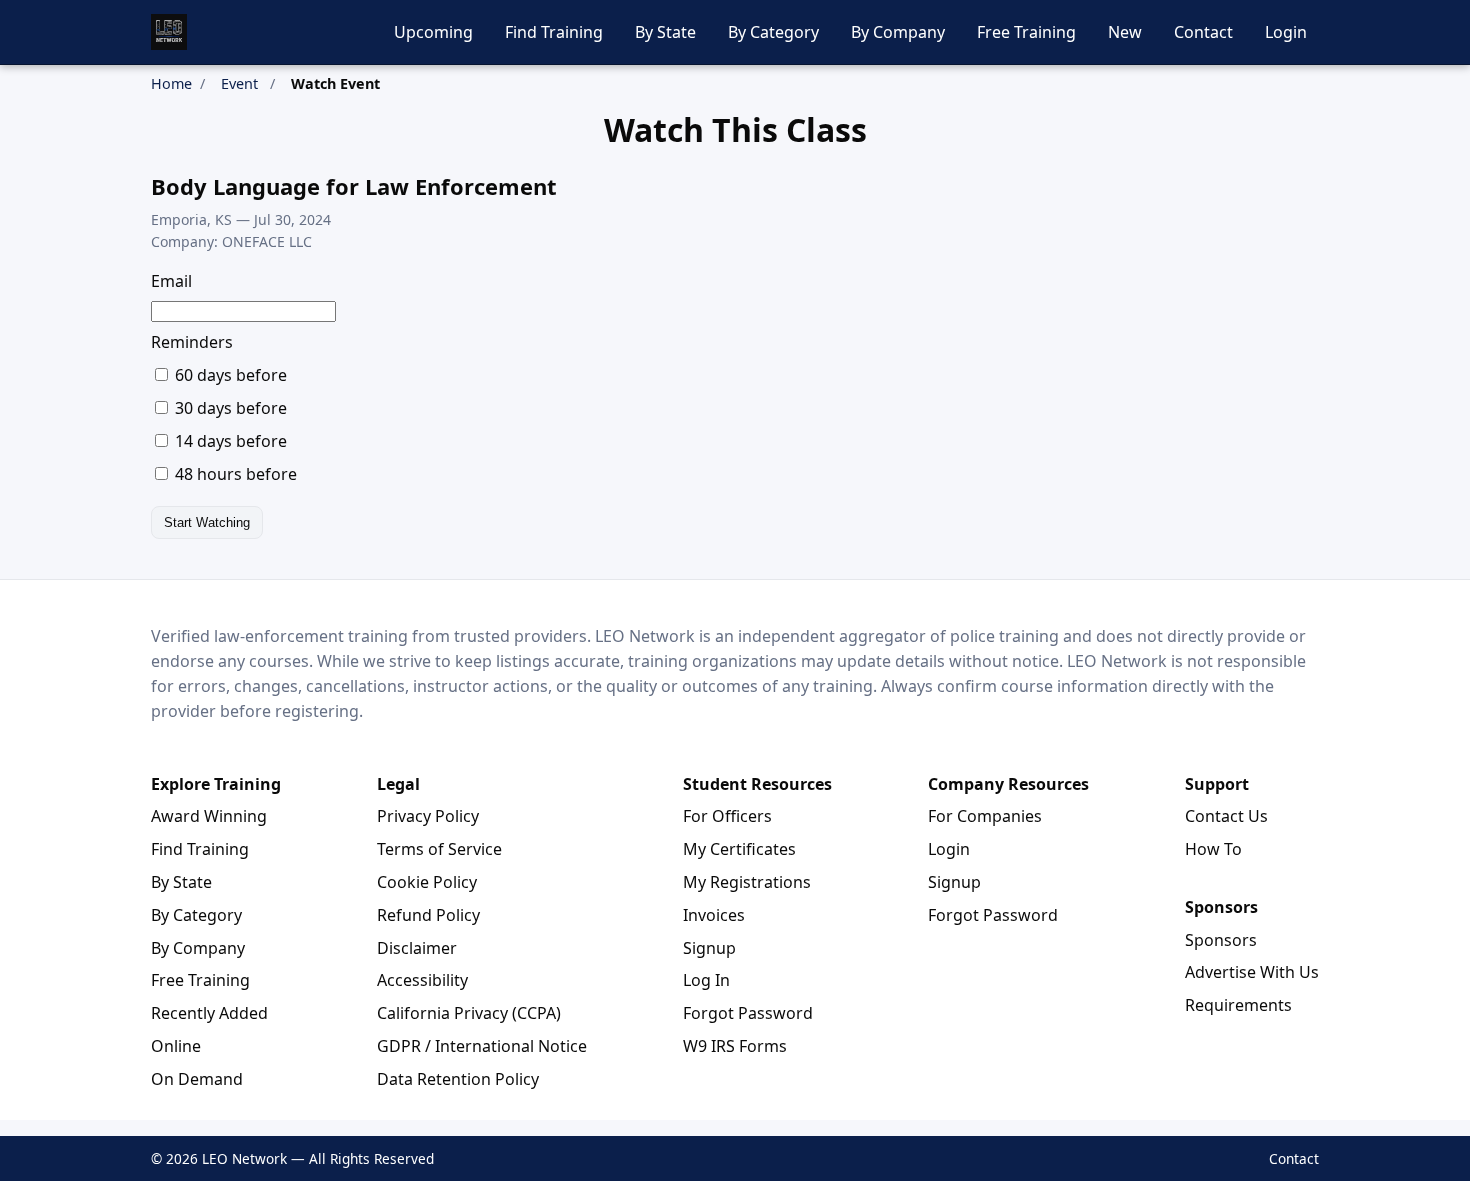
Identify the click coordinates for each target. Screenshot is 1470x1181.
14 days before (229, 441)
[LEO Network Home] (169, 32)
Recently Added (209, 1013)
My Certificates (739, 849)
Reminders (192, 342)
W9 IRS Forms (735, 1046)
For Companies (985, 816)
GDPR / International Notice (482, 1046)
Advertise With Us (1252, 972)
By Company (898, 32)
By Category (773, 32)
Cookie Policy (427, 882)
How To (1213, 849)
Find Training (554, 32)
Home (171, 83)
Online (176, 1046)
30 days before (229, 408)
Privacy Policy (428, 816)
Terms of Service (439, 849)
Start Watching (207, 522)
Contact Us (1226, 816)
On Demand (197, 1079)
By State (665, 32)
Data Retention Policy (458, 1079)
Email (171, 281)
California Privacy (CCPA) (469, 1013)
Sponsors (1221, 940)
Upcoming (433, 32)
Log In (706, 980)
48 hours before (234, 474)
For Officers (727, 816)
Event (239, 83)
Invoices (714, 915)
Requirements (1238, 1005)
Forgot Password (748, 1013)
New (1125, 32)
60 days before (229, 375)
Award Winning (209, 816)
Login (1286, 32)
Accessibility (422, 980)
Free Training (1026, 32)
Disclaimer (417, 948)
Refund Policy (428, 915)
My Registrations (747, 882)
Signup (709, 948)
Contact (1203, 32)
